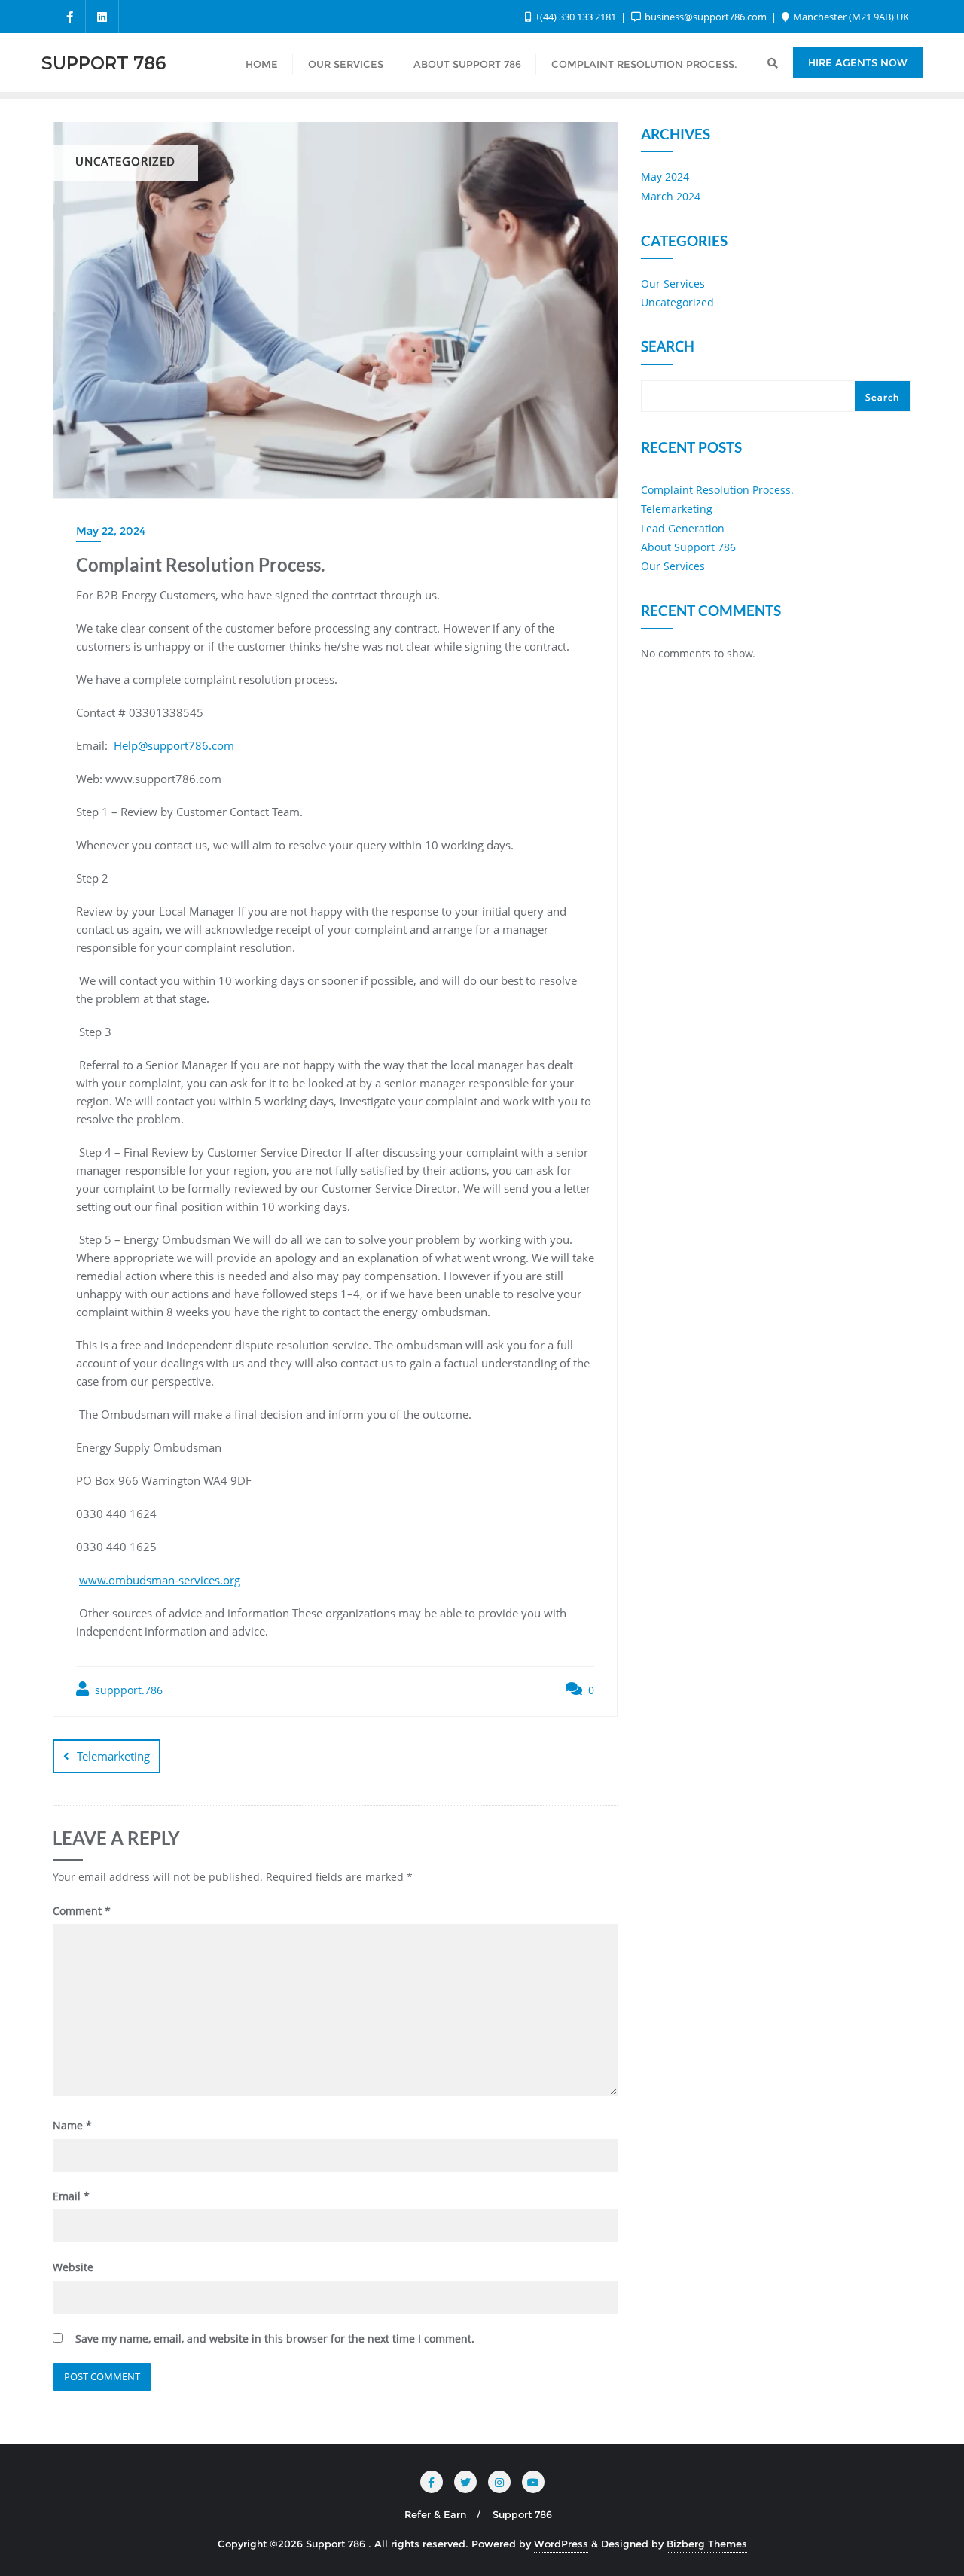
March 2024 (671, 196)
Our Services (673, 284)
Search (668, 348)
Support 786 (522, 2514)
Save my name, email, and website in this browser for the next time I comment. (275, 2338)
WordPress (561, 2544)
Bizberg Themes (707, 2544)
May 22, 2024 (111, 531)
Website (73, 2267)
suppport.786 (127, 1690)
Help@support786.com (174, 745)
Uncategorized (677, 302)
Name (72, 2125)
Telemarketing (113, 1756)
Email (71, 2196)
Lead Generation (683, 528)
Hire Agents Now (858, 62)
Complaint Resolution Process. (717, 490)
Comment (82, 1911)
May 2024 (665, 177)
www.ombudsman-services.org (160, 1580)
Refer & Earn (435, 2514)
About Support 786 (688, 547)
